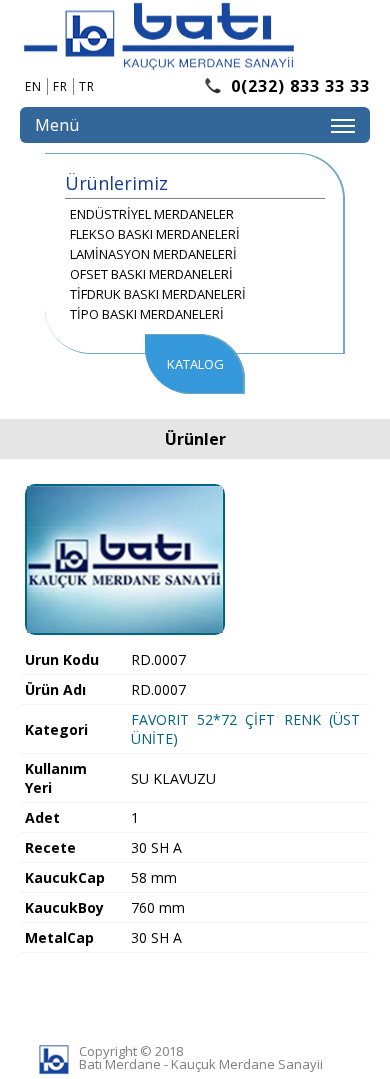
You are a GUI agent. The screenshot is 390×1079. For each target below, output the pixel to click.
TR (87, 86)
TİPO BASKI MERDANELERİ (147, 314)
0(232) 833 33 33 (300, 86)
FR (60, 86)
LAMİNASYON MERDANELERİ (153, 254)
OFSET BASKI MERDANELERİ (151, 274)
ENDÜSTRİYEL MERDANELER (152, 214)
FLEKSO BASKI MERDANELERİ (155, 234)
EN (33, 86)
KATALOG (195, 364)
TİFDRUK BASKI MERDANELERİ (158, 294)
